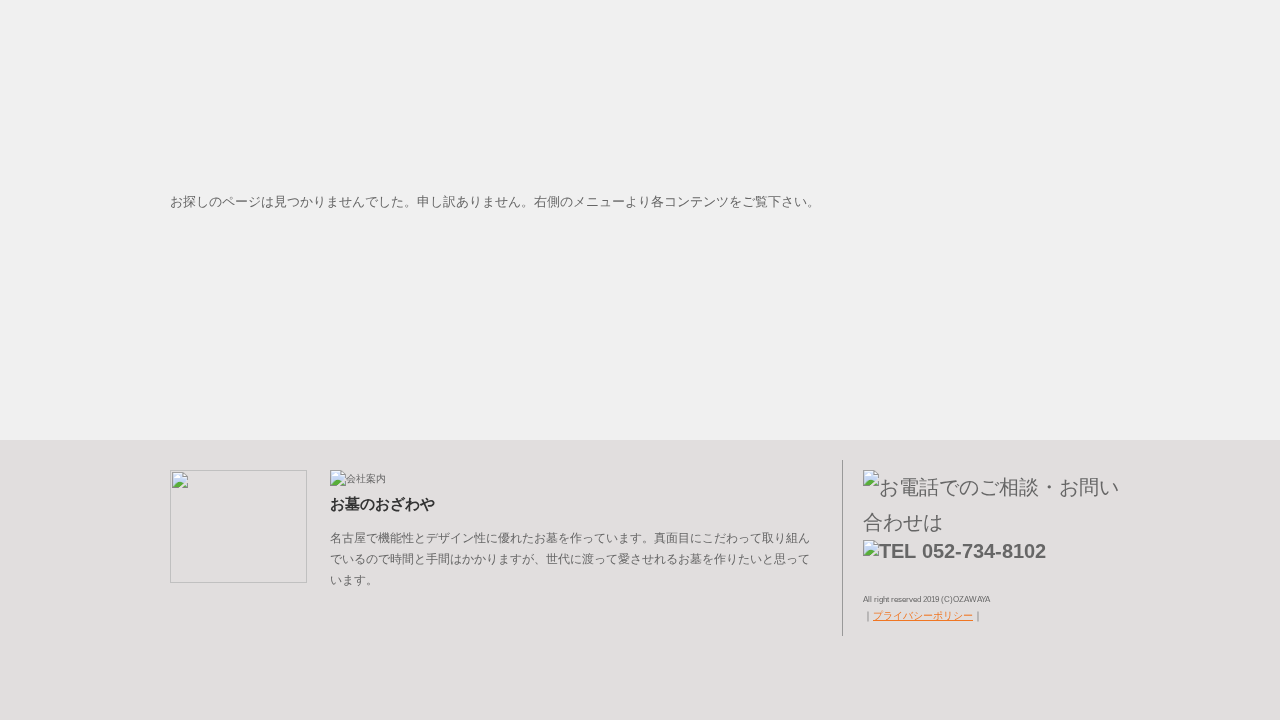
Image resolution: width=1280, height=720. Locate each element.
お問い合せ (1050, 377)
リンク (1050, 327)
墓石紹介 (1050, 127)
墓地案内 (1050, 177)
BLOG (1050, 277)
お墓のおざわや (1050, 60)
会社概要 (1050, 227)
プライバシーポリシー (923, 615)
